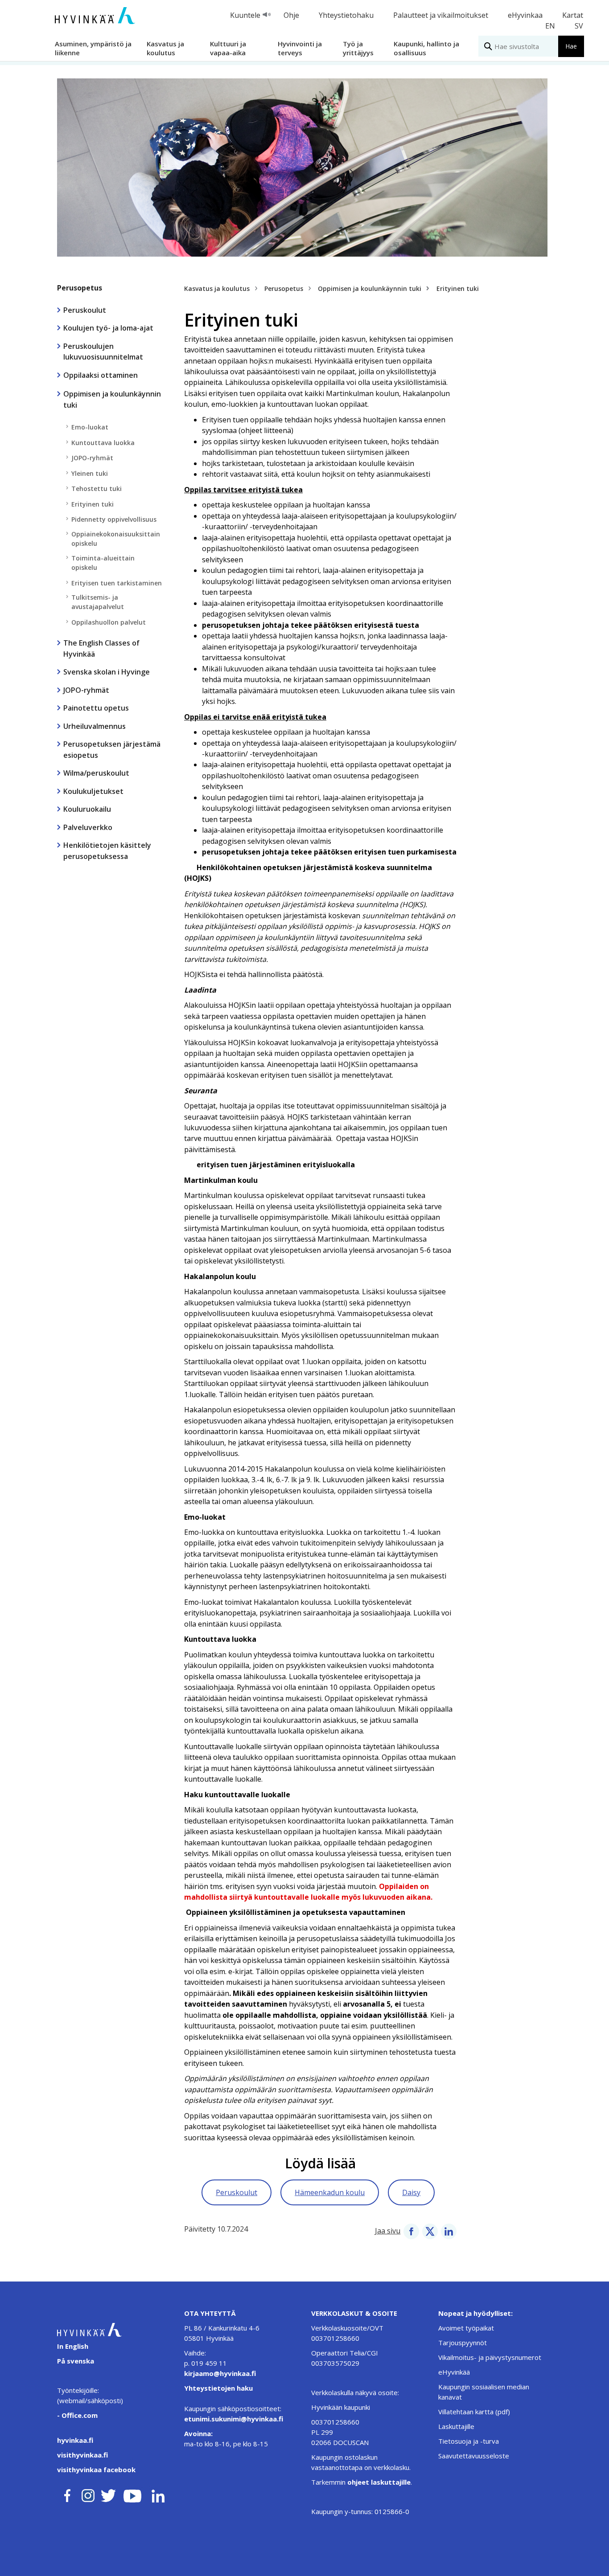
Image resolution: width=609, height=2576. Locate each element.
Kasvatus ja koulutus (165, 48)
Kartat (573, 15)
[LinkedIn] (449, 2231)
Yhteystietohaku (346, 15)
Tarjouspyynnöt (463, 2343)
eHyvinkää (454, 2372)
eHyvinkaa (525, 15)
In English (73, 2346)
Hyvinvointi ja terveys (300, 48)
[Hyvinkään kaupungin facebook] (67, 2494)
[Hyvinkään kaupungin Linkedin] (158, 2494)
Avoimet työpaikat (466, 2328)
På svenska (76, 2361)
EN (550, 26)
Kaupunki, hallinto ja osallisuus (426, 48)
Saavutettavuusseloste (474, 2456)
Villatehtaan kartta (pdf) (474, 2412)
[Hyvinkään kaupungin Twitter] (108, 2494)
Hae (571, 46)
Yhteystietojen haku (218, 2388)
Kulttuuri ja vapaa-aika (228, 48)
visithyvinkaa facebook (96, 2470)
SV (579, 26)
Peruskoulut (237, 2192)
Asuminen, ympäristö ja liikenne (93, 48)
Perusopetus (80, 288)
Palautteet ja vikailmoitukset (441, 15)
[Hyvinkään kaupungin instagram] (88, 2494)
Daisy (411, 2192)
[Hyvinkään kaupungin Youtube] (132, 2494)
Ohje (291, 15)
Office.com (79, 2415)
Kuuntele (245, 15)
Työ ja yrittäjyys (358, 48)
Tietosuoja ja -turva (469, 2441)
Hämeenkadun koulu (330, 2192)
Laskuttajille (456, 2426)
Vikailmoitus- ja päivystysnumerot (490, 2357)
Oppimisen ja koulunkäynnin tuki (370, 288)
